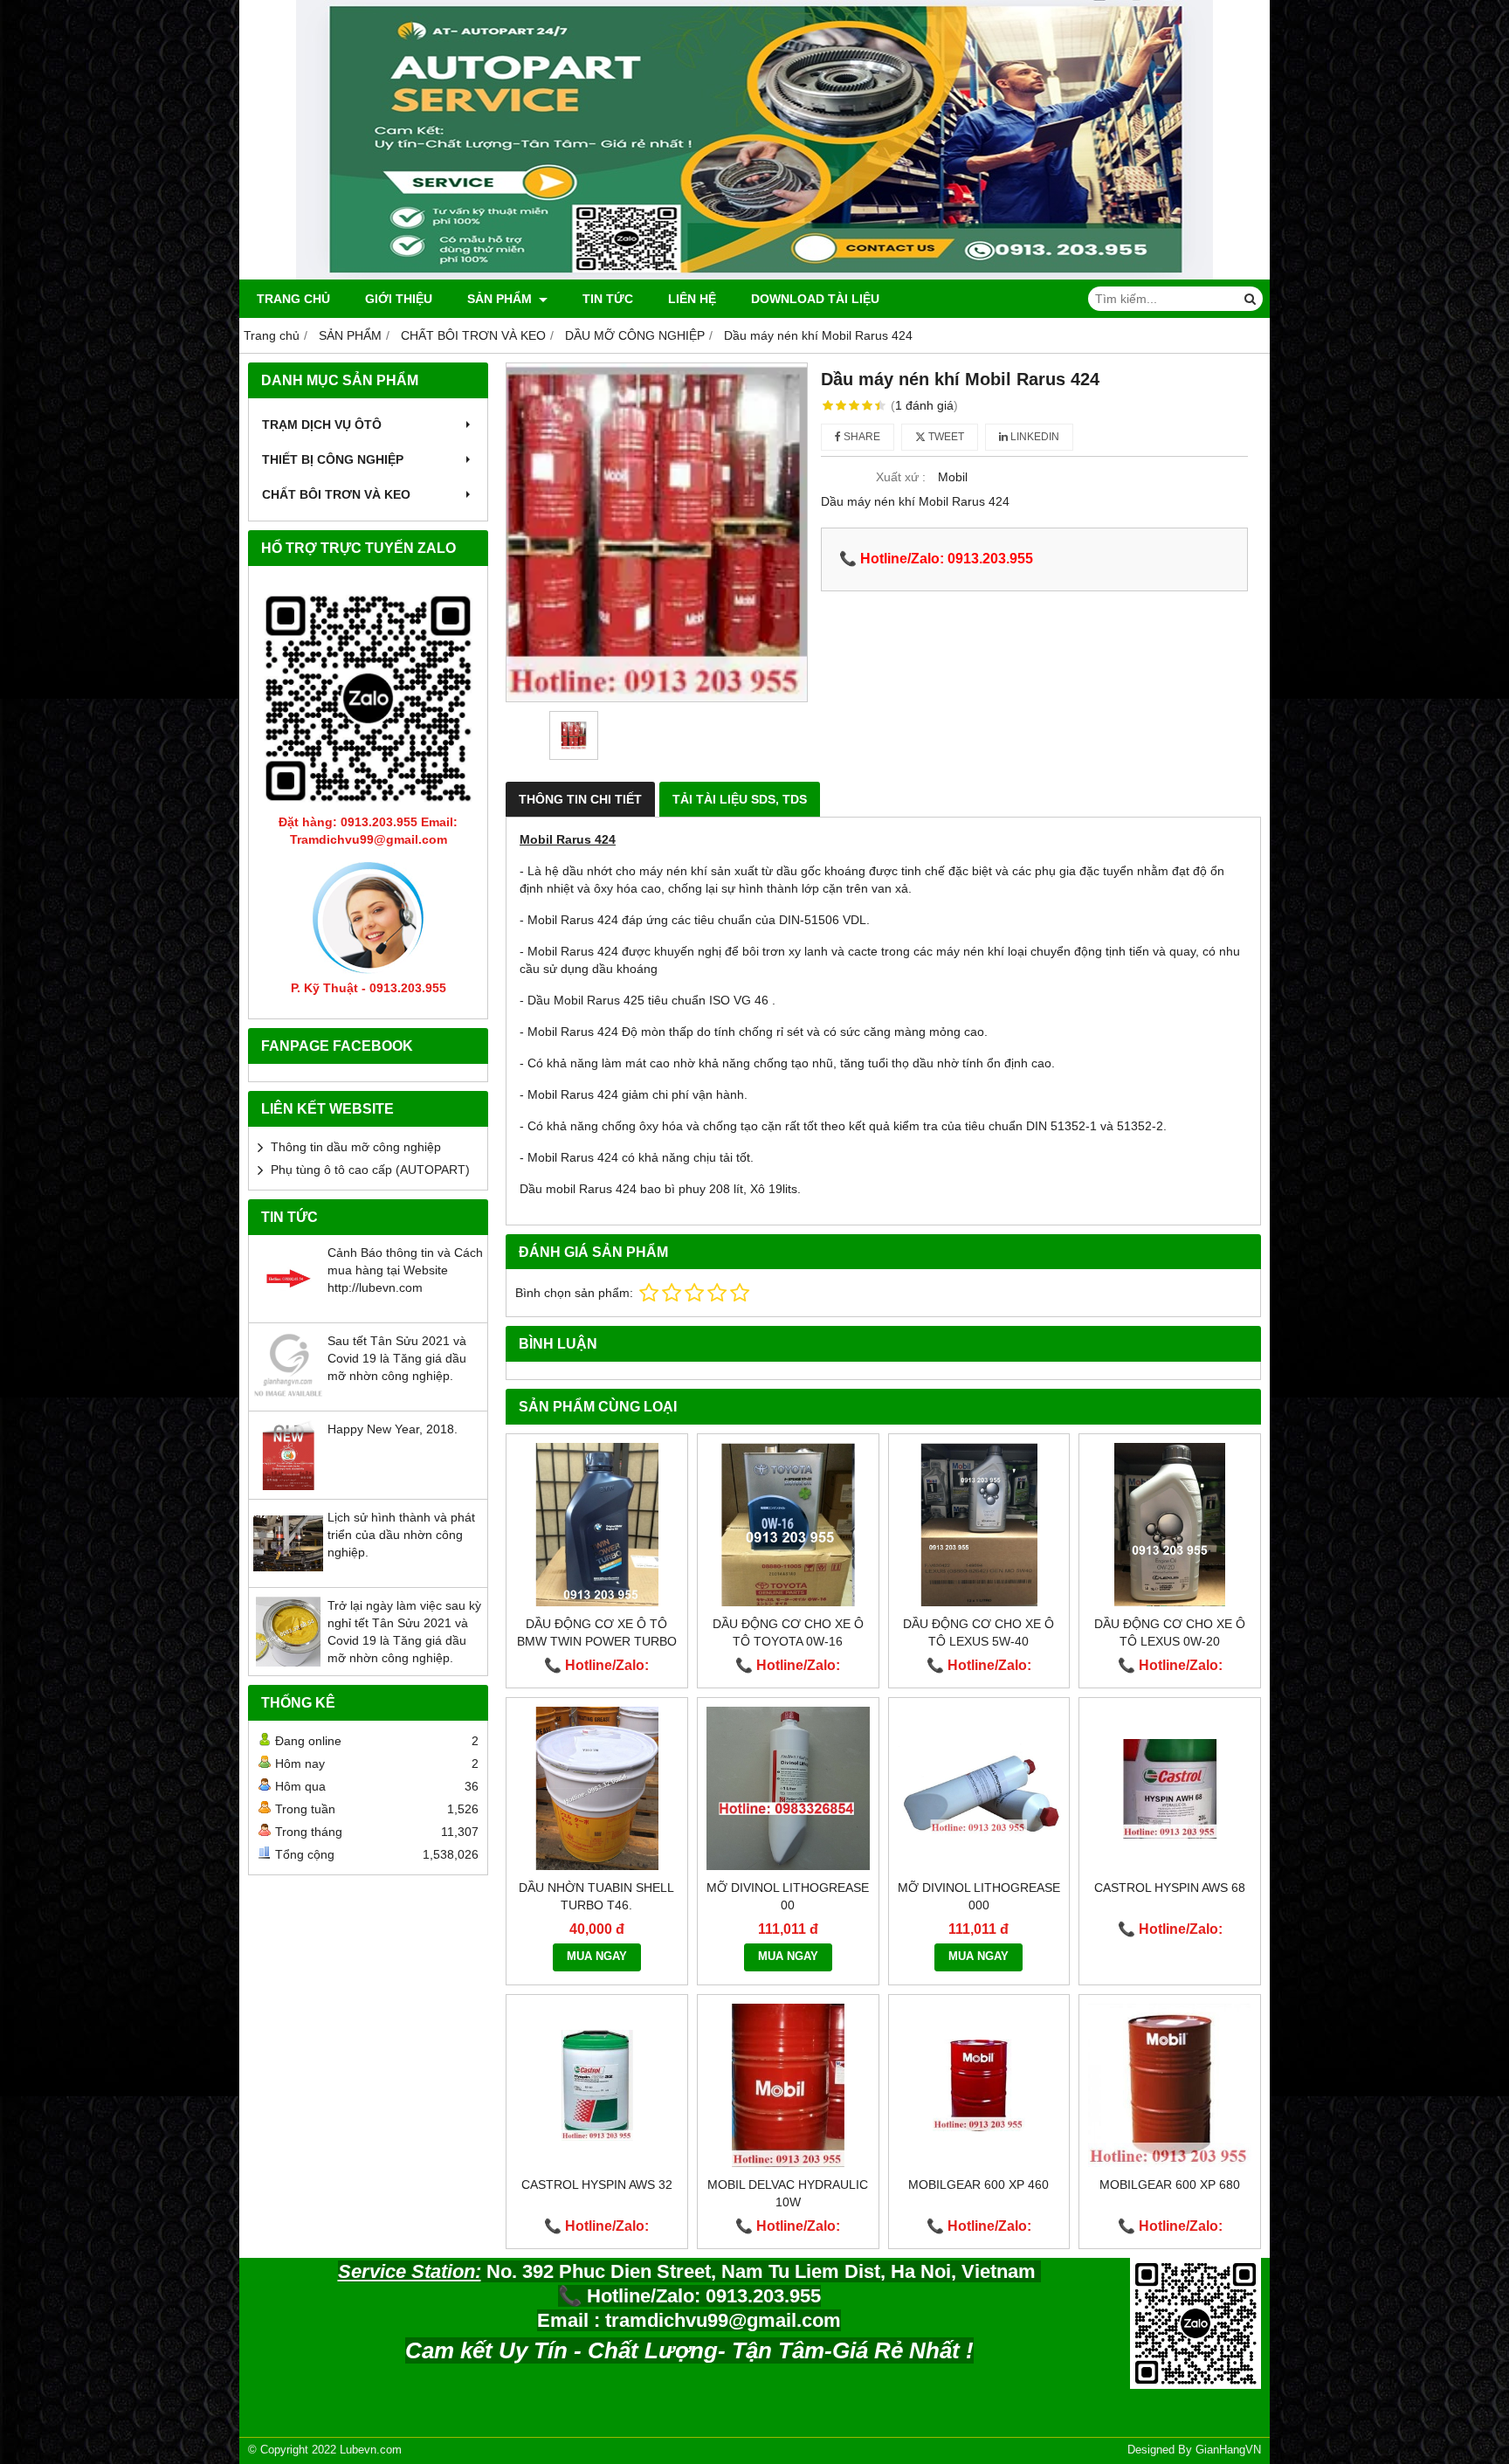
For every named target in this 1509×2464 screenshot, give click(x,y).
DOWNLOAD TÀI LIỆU (815, 299)
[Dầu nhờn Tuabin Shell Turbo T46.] (597, 1788)
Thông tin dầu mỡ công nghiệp (356, 1147)
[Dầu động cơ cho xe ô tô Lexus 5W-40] (979, 1525)
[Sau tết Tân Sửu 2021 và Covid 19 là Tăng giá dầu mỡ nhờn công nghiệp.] (288, 1398)
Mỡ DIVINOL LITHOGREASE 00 (788, 1896)
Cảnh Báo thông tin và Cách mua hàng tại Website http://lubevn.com (405, 1270)
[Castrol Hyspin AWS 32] (597, 2085)
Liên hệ (692, 299)
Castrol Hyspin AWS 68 (1170, 1888)
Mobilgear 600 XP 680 (1170, 2184)
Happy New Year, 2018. (393, 1429)
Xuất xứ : (901, 477)
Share (861, 437)
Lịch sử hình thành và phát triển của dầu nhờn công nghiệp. (401, 1535)
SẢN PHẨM (501, 299)
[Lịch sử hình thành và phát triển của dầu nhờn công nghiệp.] (288, 1574)
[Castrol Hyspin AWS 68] (1170, 1788)
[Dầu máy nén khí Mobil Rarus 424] (657, 532)
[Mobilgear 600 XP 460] (979, 2085)
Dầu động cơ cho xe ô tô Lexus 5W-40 (978, 1632)
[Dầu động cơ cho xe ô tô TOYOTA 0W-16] (788, 1525)
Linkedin (1034, 437)
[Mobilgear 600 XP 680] (1170, 2085)
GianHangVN (1228, 2450)
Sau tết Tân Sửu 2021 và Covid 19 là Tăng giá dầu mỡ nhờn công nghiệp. (397, 1358)
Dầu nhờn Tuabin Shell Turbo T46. (596, 1896)
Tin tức (608, 299)
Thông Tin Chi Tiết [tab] (580, 799)
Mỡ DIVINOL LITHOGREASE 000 (979, 1896)
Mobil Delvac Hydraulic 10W (788, 2193)
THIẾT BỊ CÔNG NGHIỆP (333, 459)
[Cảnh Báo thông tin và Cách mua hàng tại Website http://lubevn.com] (288, 1309)
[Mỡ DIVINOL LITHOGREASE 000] (979, 1788)
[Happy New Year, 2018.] (288, 1486)
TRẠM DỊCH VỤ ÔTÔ (322, 424)
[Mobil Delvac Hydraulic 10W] (788, 2085)
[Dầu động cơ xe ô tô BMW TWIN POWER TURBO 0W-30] (597, 1525)
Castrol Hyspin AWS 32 (597, 2184)
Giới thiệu (399, 299)
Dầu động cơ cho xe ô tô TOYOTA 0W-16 (788, 1632)
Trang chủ (293, 299)
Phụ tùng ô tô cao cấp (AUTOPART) (370, 1170)
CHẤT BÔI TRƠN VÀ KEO (336, 494)
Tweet (945, 437)
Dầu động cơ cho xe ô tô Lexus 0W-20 (1170, 1632)
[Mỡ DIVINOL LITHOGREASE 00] (788, 1788)
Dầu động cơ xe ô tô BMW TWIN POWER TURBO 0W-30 (597, 1641)
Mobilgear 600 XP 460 (978, 2184)
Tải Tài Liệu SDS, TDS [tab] (740, 799)
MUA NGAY (597, 1957)
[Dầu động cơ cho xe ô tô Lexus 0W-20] (1170, 1525)
